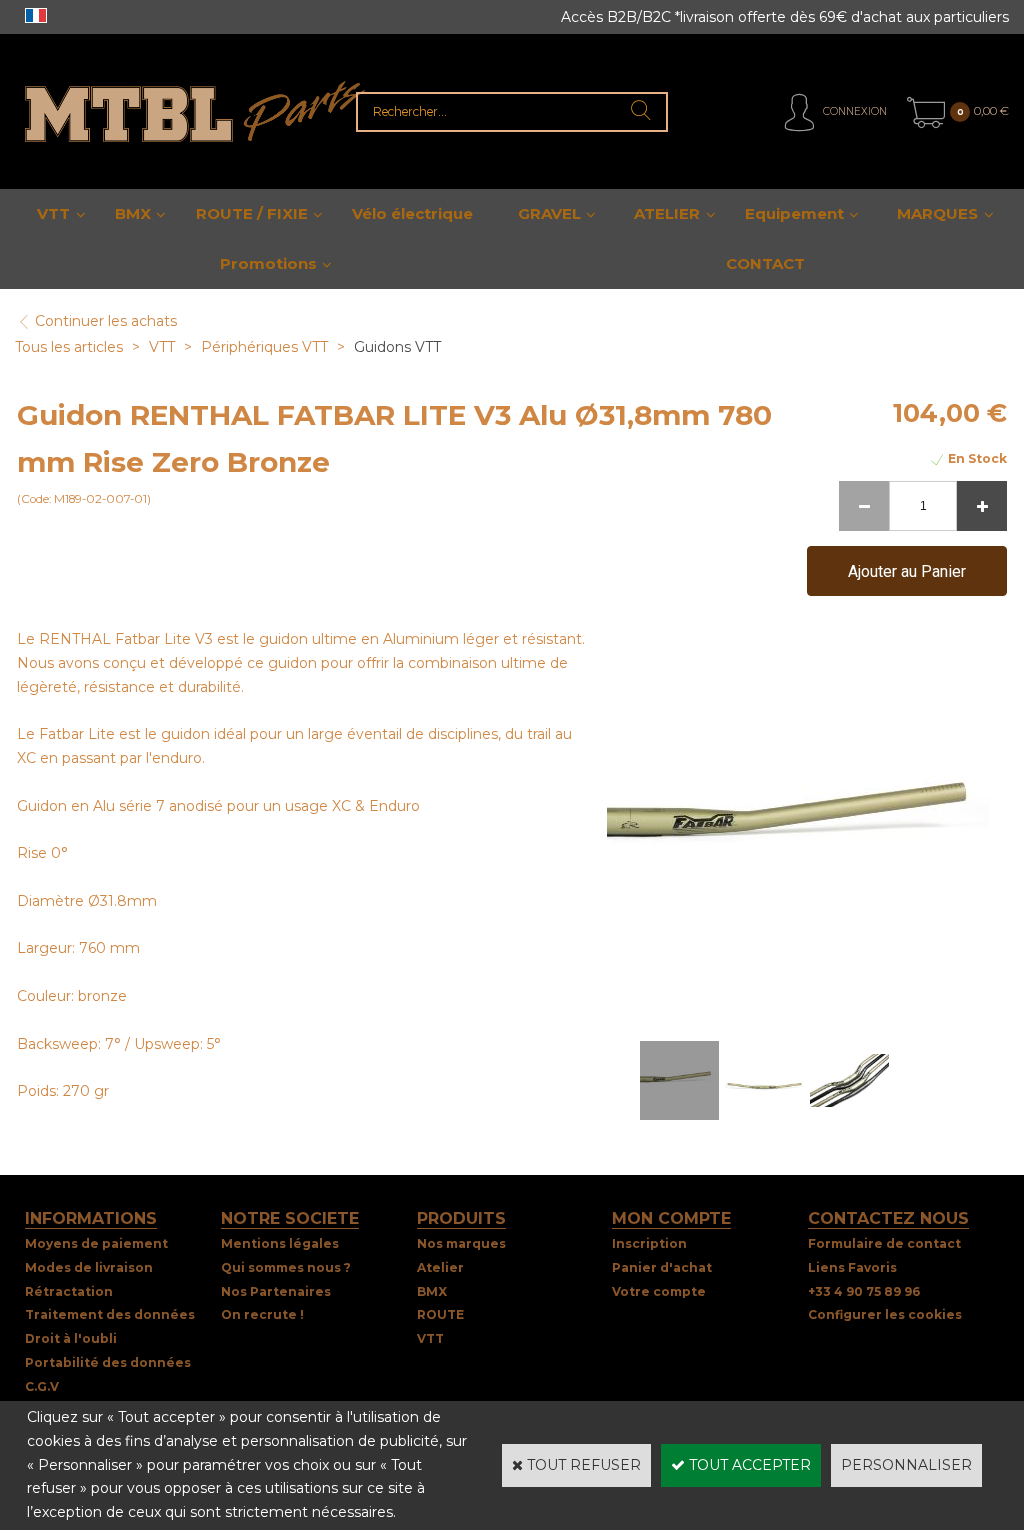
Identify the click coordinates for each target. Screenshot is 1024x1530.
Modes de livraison (89, 1267)
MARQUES (937, 213)
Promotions (268, 263)
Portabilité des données (108, 1362)
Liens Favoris (852, 1267)
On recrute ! (262, 1314)
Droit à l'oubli (71, 1338)
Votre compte (659, 1291)
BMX (133, 213)
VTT (53, 213)
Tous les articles (69, 347)
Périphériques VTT (264, 347)
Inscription (649, 1243)
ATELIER (667, 213)
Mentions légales (280, 1243)
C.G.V (42, 1386)
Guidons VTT (397, 347)
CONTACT (765, 263)
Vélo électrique (412, 213)
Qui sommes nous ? (286, 1267)
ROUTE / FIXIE (252, 213)
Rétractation (69, 1291)
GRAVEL (549, 213)
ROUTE (440, 1314)
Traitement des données (110, 1314)
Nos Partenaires (276, 1291)
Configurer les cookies (885, 1314)
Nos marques (461, 1243)
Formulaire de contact (884, 1243)
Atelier (440, 1267)
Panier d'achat (662, 1267)
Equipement (794, 213)
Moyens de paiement (96, 1243)
